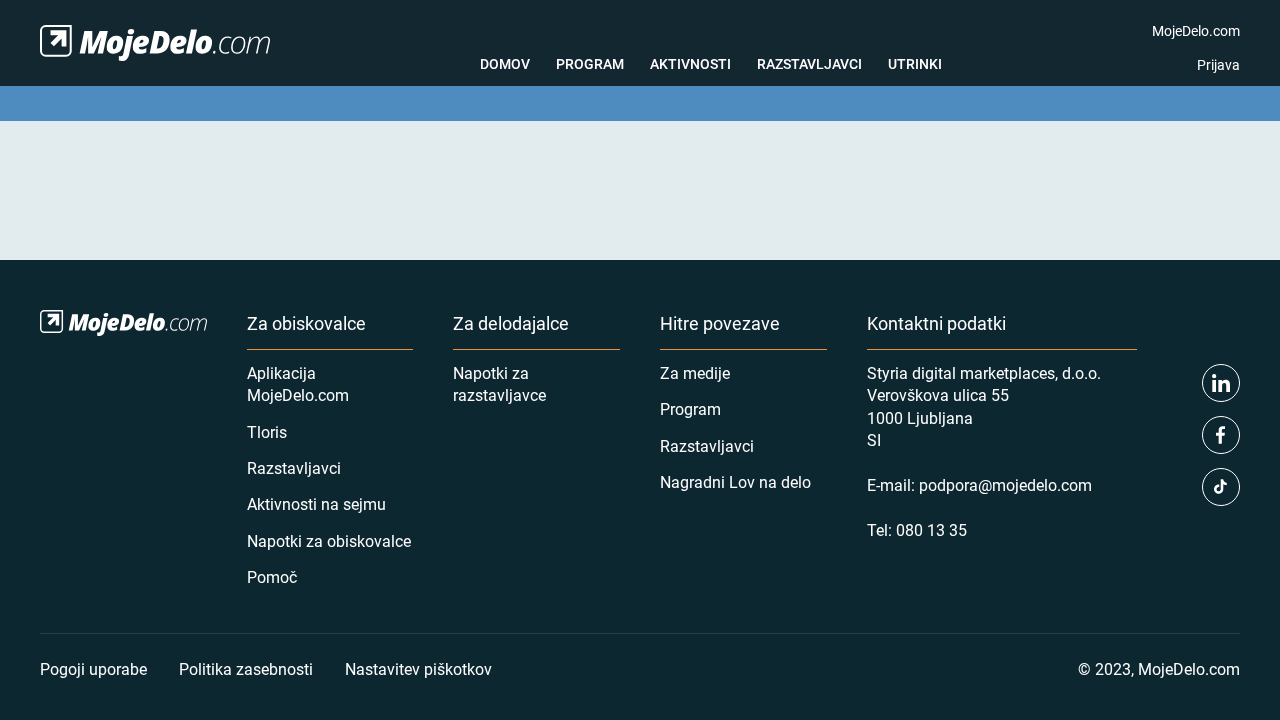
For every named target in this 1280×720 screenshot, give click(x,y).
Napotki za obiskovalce (329, 540)
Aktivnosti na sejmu (316, 503)
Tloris (267, 431)
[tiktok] (1221, 487)
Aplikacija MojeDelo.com (298, 383)
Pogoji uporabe (93, 668)
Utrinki (915, 63)
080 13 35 (931, 529)
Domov (505, 63)
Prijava (1218, 64)
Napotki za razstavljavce (499, 383)
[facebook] (1221, 435)
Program (590, 63)
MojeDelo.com (1196, 30)
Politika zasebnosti (246, 668)
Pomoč (272, 576)
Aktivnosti (690, 63)
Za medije (695, 372)
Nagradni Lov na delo (735, 481)
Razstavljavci (809, 63)
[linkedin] (1221, 383)
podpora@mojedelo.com (1005, 484)
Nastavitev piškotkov (418, 668)
